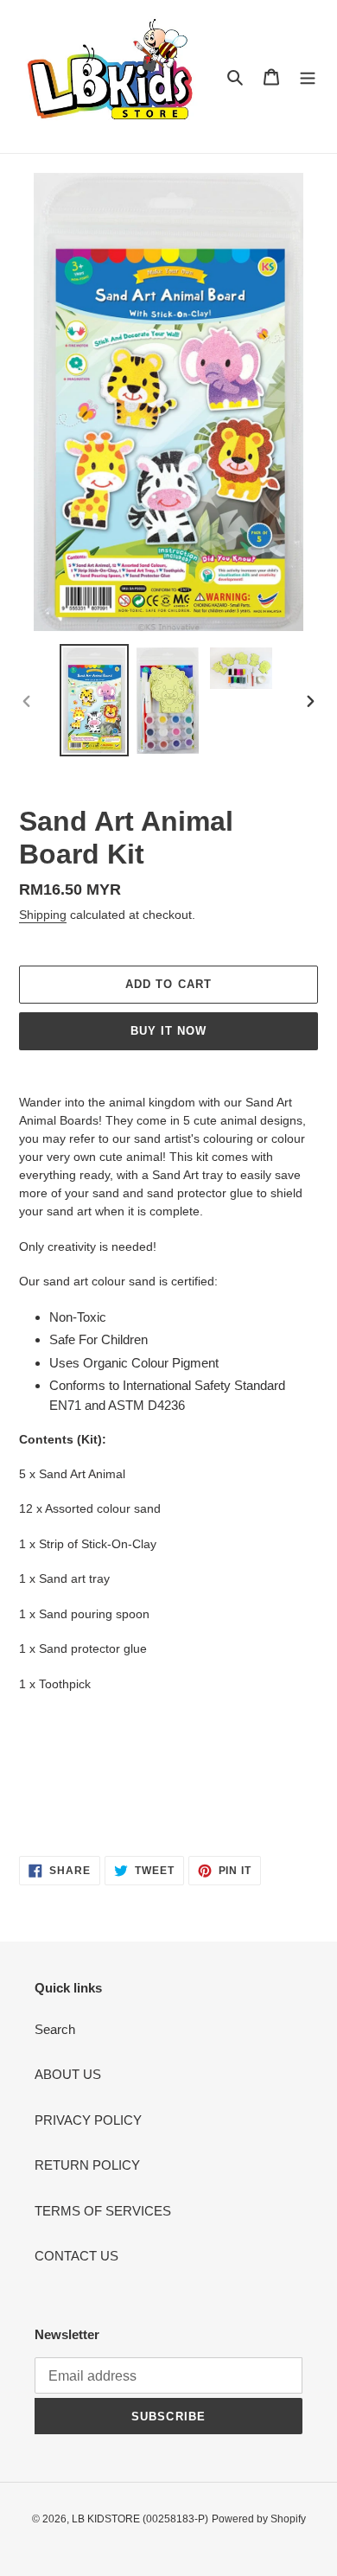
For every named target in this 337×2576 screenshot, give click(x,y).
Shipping (43, 915)
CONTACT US (76, 2256)
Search (55, 2029)
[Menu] (308, 77)
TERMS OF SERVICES (103, 2211)
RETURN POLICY (87, 2165)
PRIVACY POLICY (88, 2120)
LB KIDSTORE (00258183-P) (140, 2519)
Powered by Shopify (259, 2519)
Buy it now (168, 1031)
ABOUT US (68, 2074)
